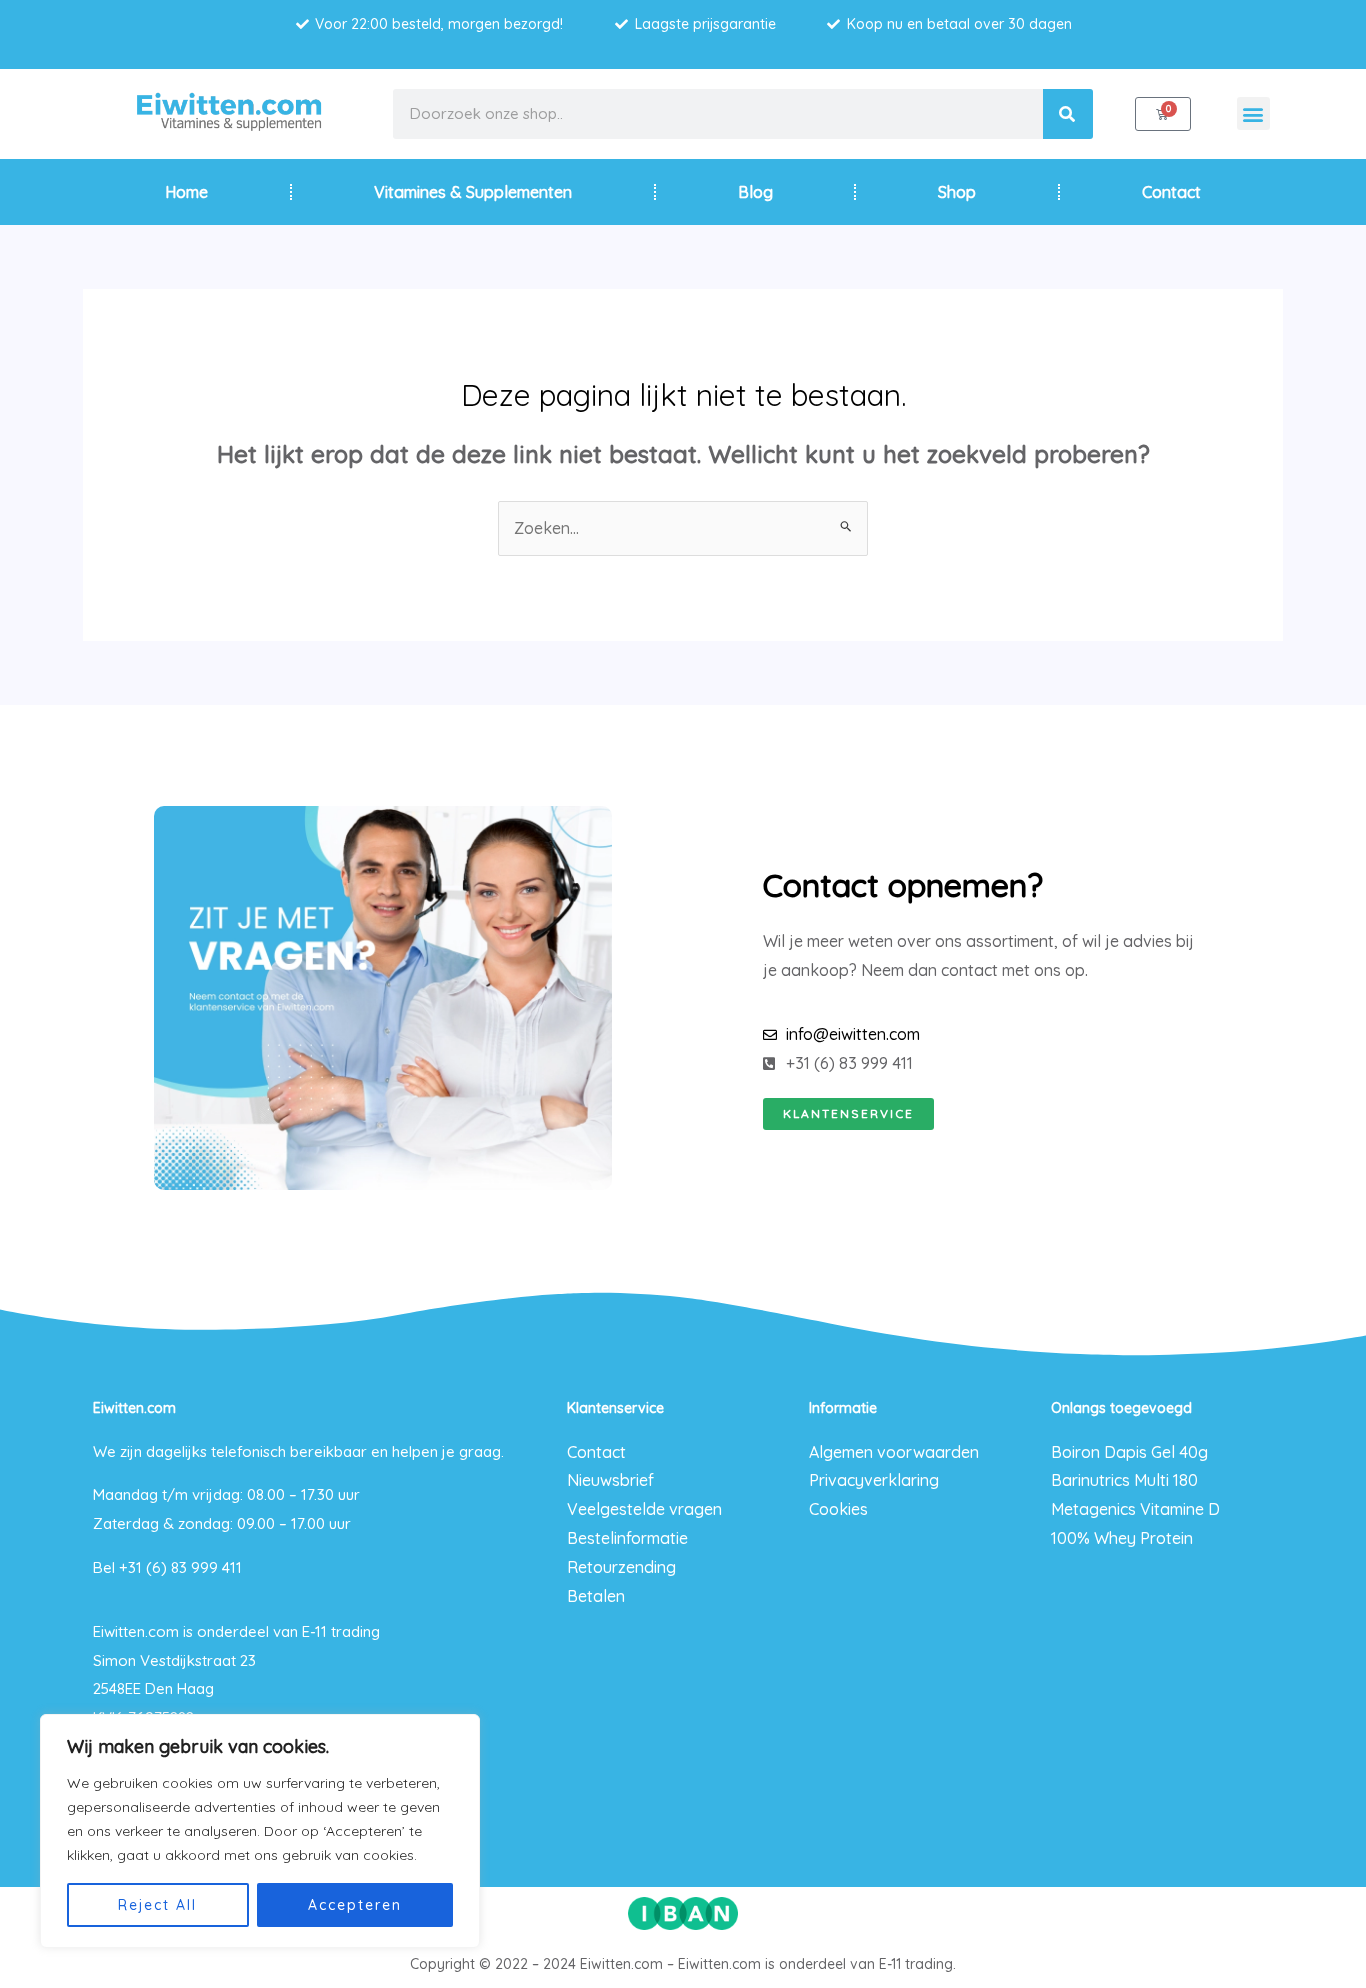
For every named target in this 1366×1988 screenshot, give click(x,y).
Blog (755, 192)
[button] (1253, 113)
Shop (957, 192)
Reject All (157, 1905)
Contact (1171, 192)
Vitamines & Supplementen (473, 192)
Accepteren (355, 1905)
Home (186, 192)
